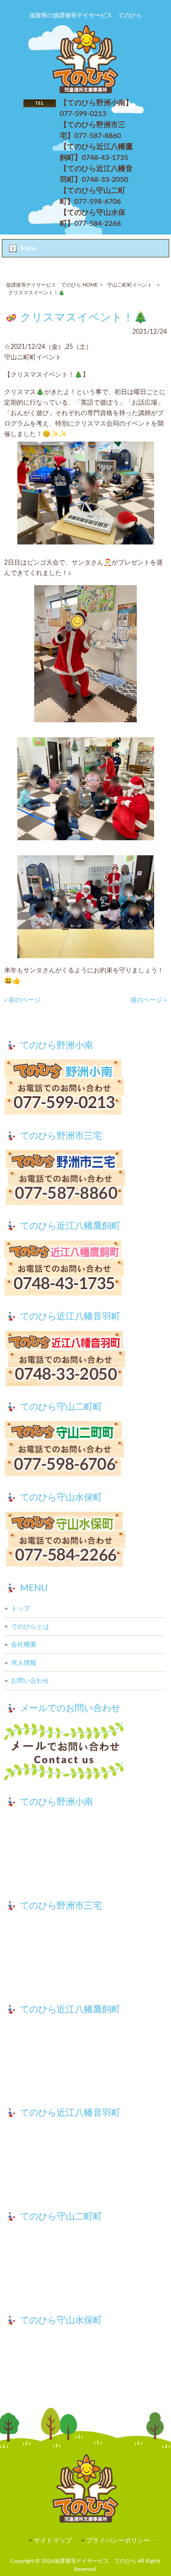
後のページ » (149, 1000)
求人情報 (24, 1663)
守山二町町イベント (130, 285)
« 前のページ (22, 1000)
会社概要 (24, 1645)
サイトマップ (53, 2541)
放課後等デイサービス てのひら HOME (52, 285)
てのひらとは (30, 1627)
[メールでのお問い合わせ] (85, 1753)
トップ (21, 1608)
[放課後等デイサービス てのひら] (85, 91)
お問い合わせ (30, 1681)
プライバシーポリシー (118, 2541)
